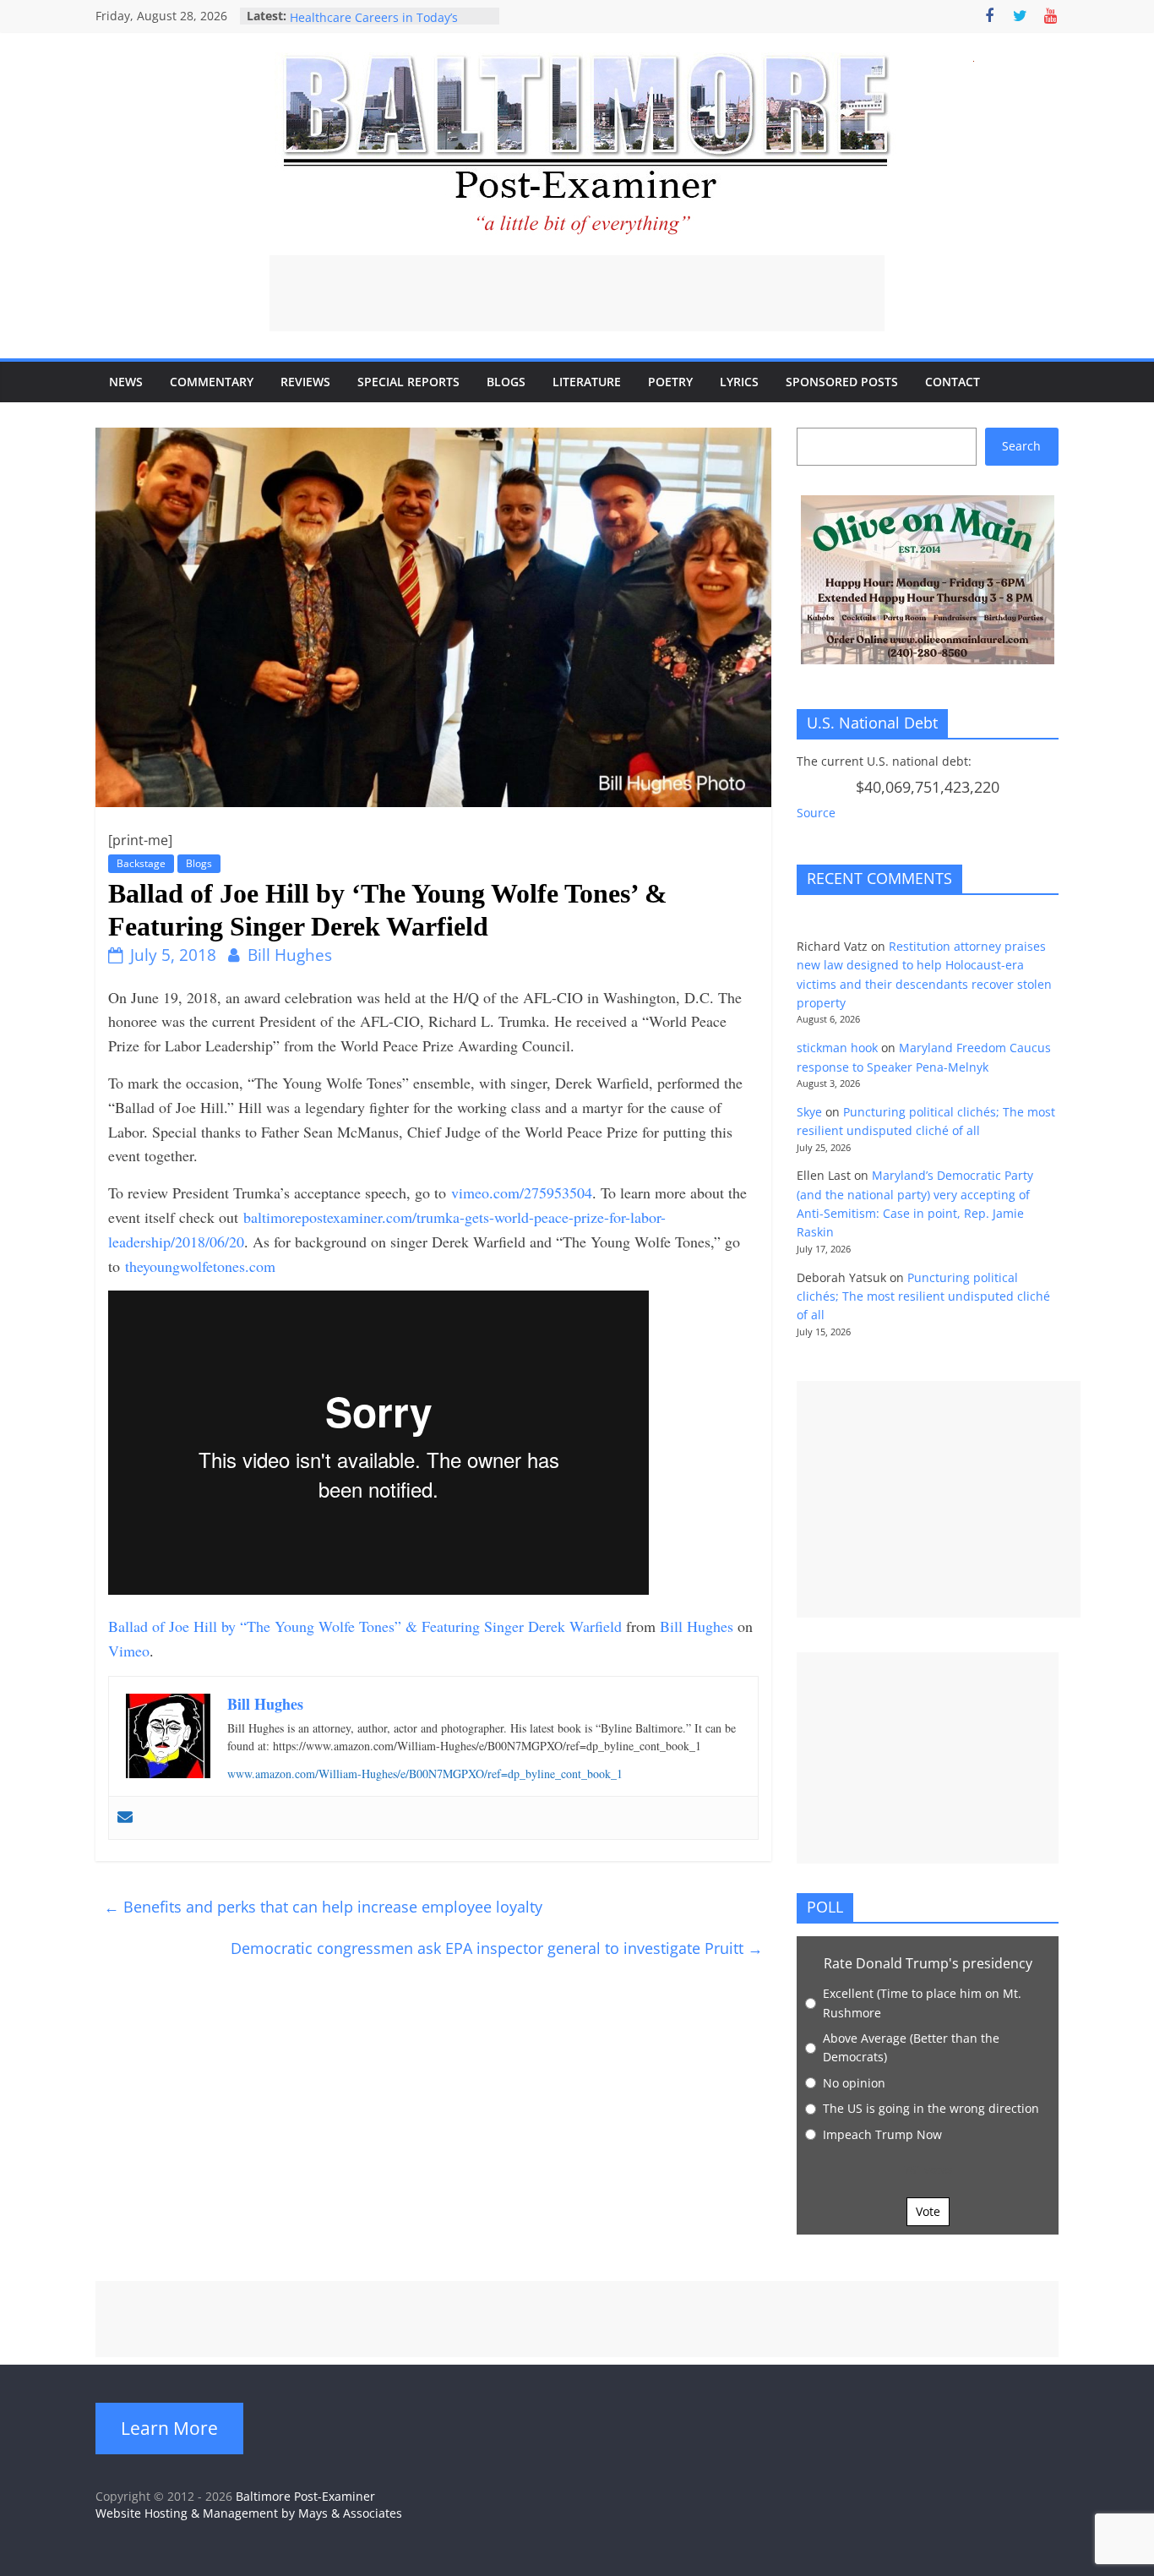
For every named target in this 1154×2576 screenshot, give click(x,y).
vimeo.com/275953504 (522, 1192)
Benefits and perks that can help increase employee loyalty (323, 1907)
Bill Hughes (290, 955)
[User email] (125, 1818)
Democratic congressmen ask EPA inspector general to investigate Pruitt (497, 1948)
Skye (809, 1112)
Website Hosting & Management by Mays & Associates (249, 2513)
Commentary (212, 382)
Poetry (670, 382)
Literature (587, 382)
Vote (928, 2211)
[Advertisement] (577, 293)
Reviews (305, 382)
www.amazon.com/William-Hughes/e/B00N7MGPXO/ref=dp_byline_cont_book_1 (425, 1774)
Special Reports (408, 382)
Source (816, 813)
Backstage (141, 863)
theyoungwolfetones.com (200, 1266)
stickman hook (837, 1048)
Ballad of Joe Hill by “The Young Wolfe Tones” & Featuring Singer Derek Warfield (365, 1626)
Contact (953, 382)
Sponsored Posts (842, 382)
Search (1021, 446)
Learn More (169, 2428)
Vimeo (129, 1651)
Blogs (506, 382)
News (126, 382)
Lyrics (739, 382)
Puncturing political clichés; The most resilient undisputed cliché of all (923, 1296)
